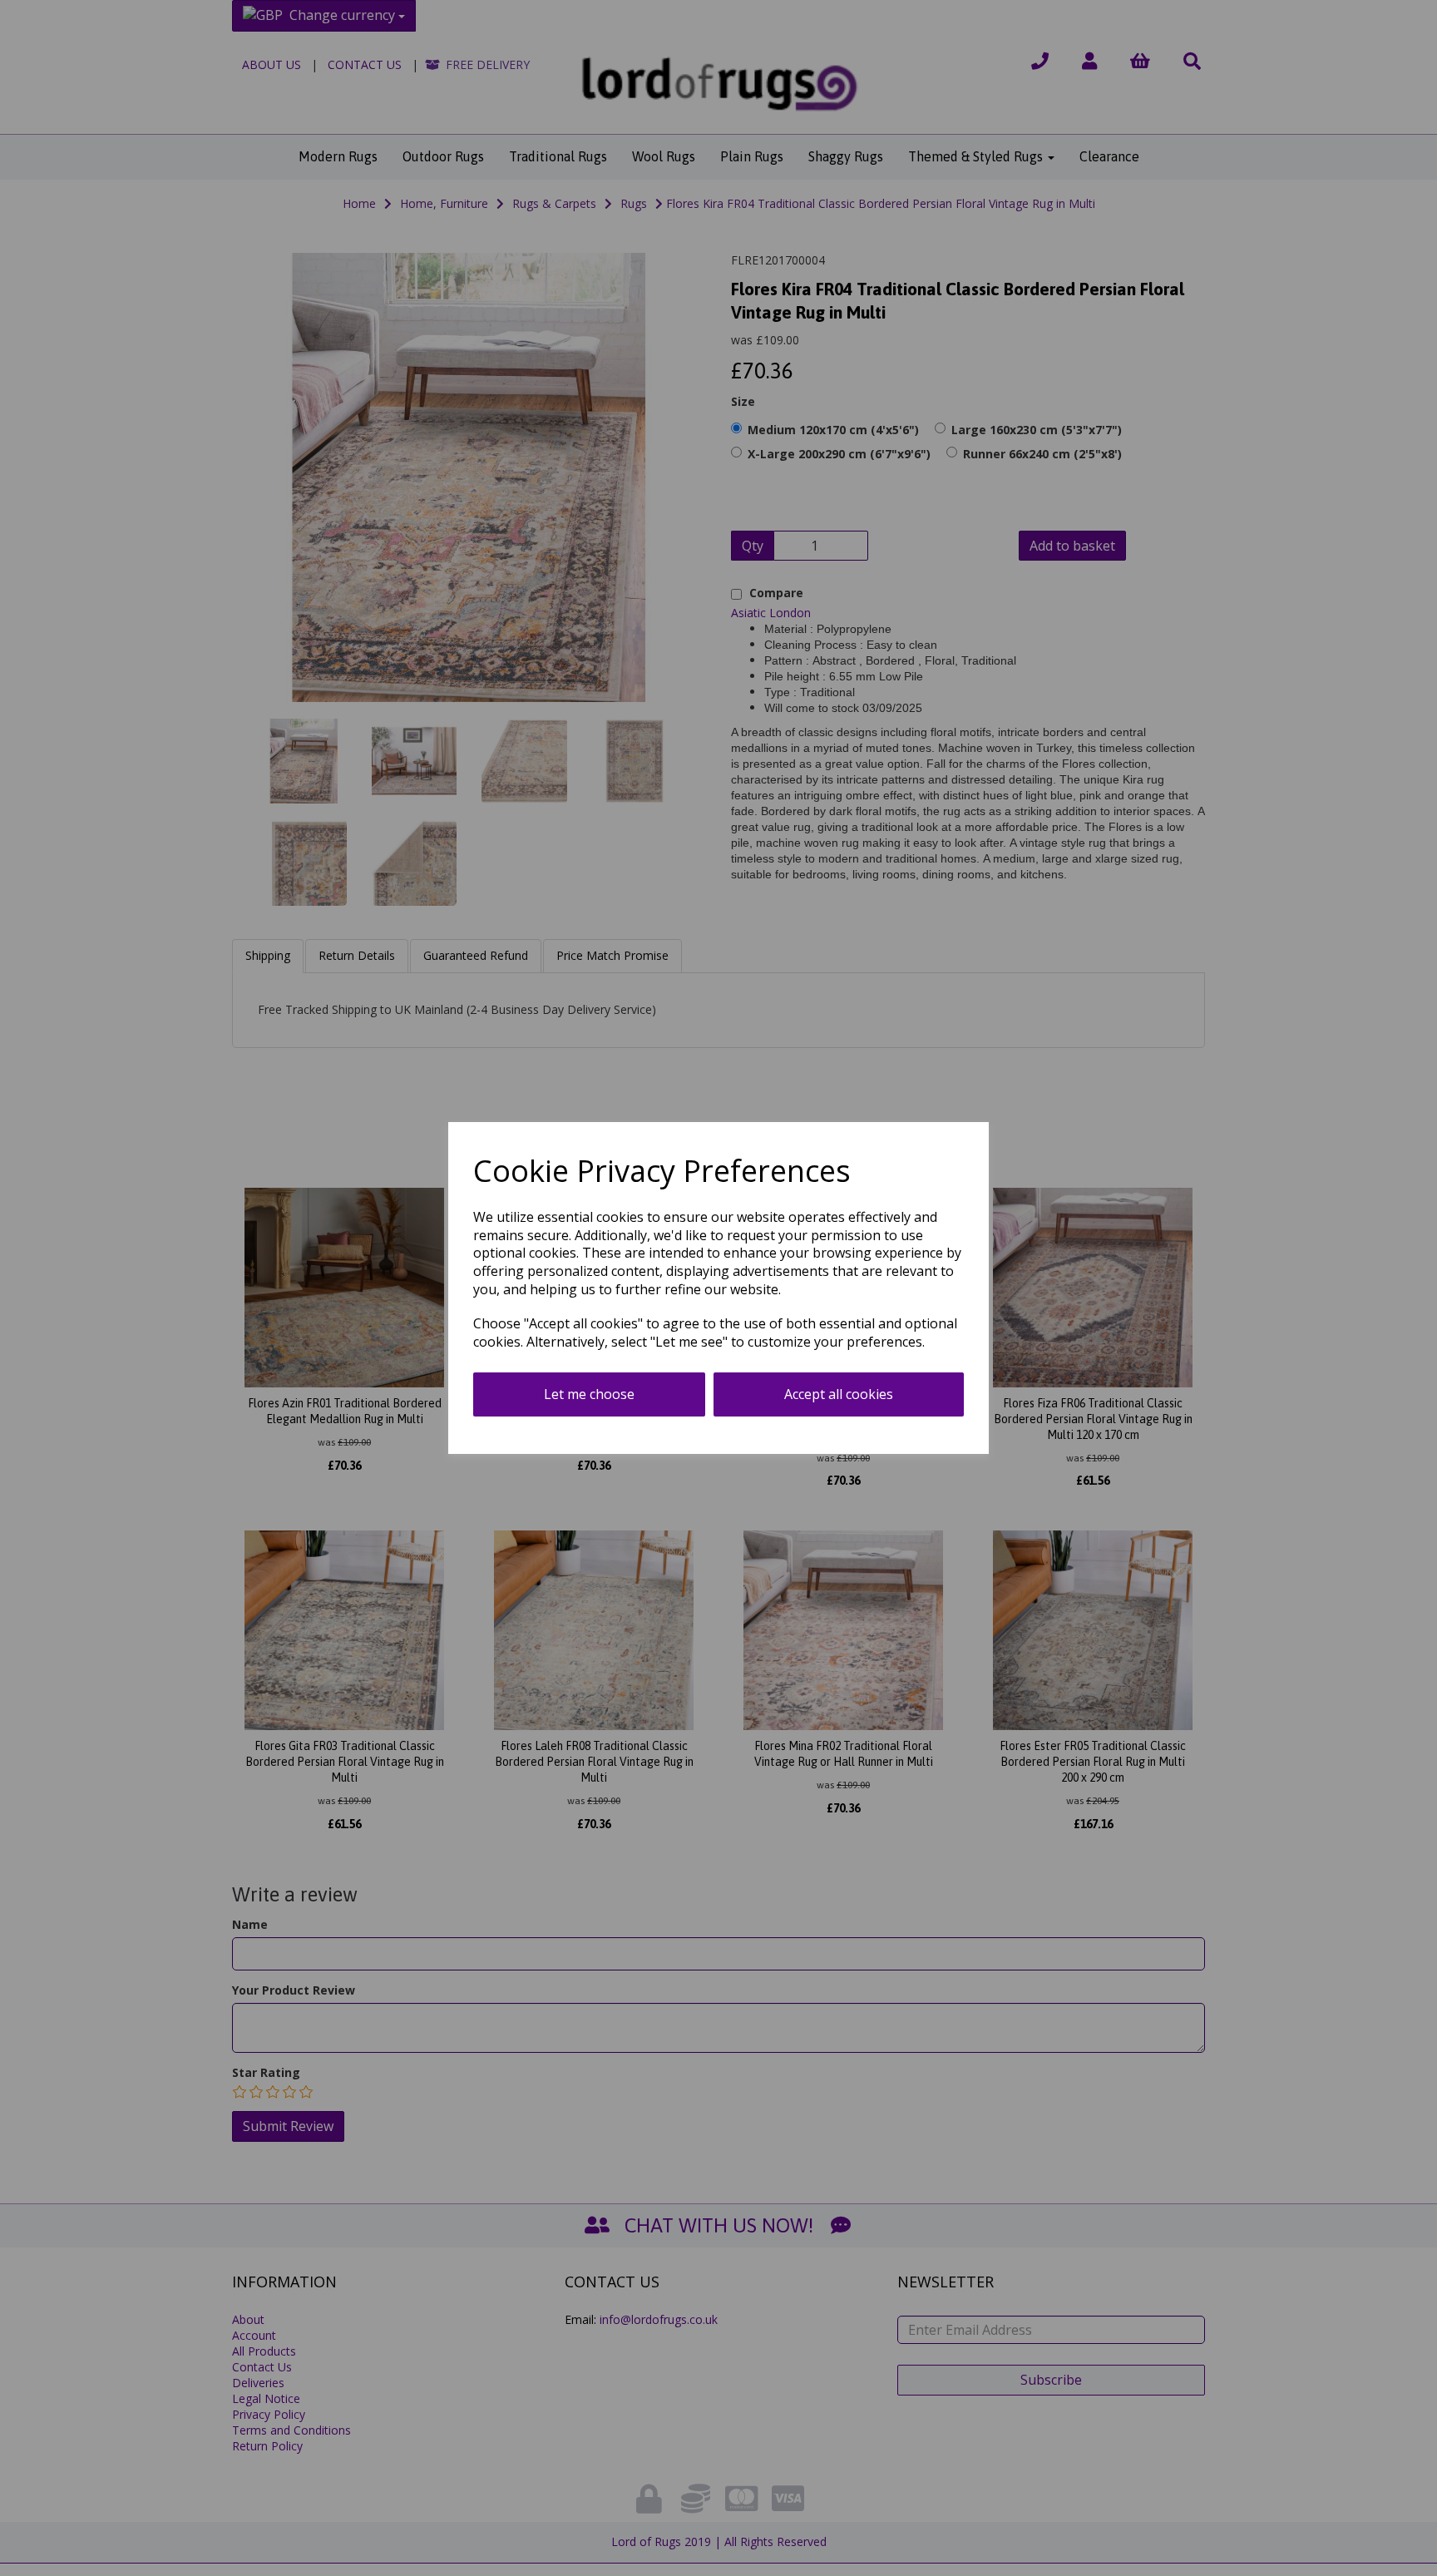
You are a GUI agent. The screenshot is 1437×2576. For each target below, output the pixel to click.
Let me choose (589, 1394)
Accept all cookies (839, 1394)
